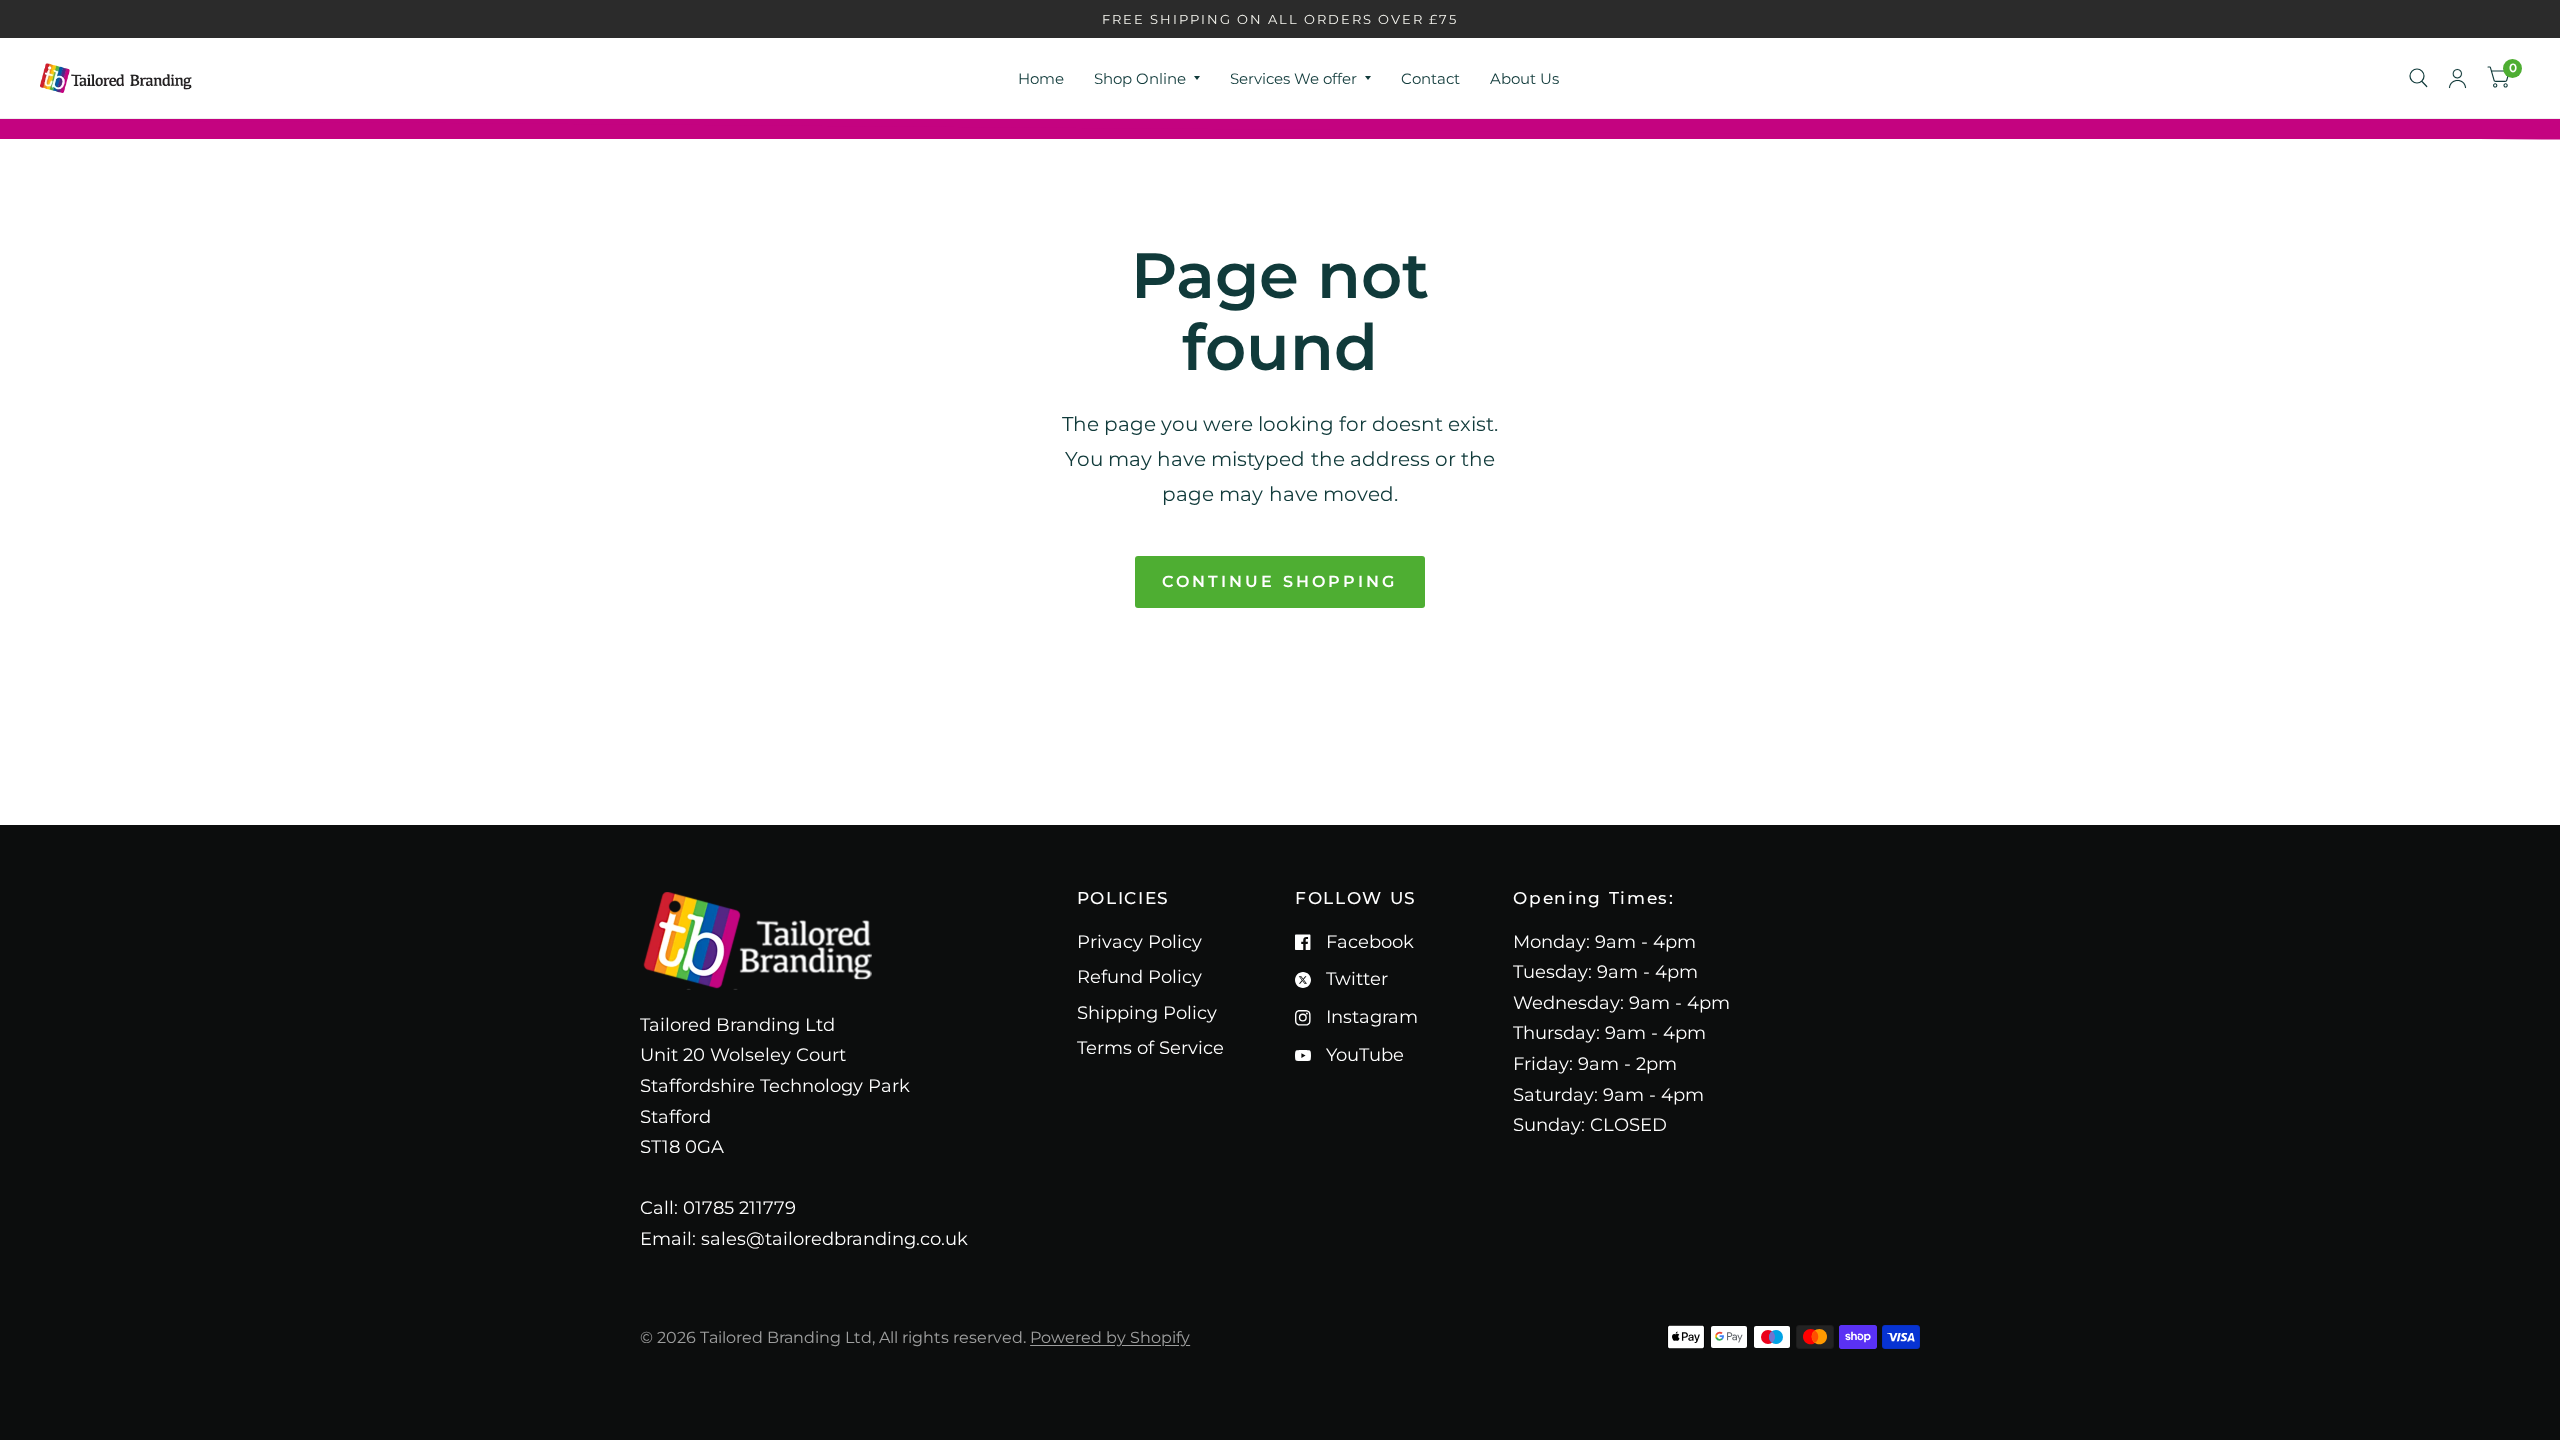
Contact (1430, 78)
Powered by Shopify (1110, 1337)
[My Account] (2457, 78)
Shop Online (1140, 78)
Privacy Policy (1139, 942)
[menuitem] (1041, 79)
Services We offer (1293, 78)
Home (1041, 78)
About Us (1524, 78)
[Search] (2418, 78)
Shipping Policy (1147, 1013)
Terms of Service (1150, 1048)
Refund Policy (1139, 977)
